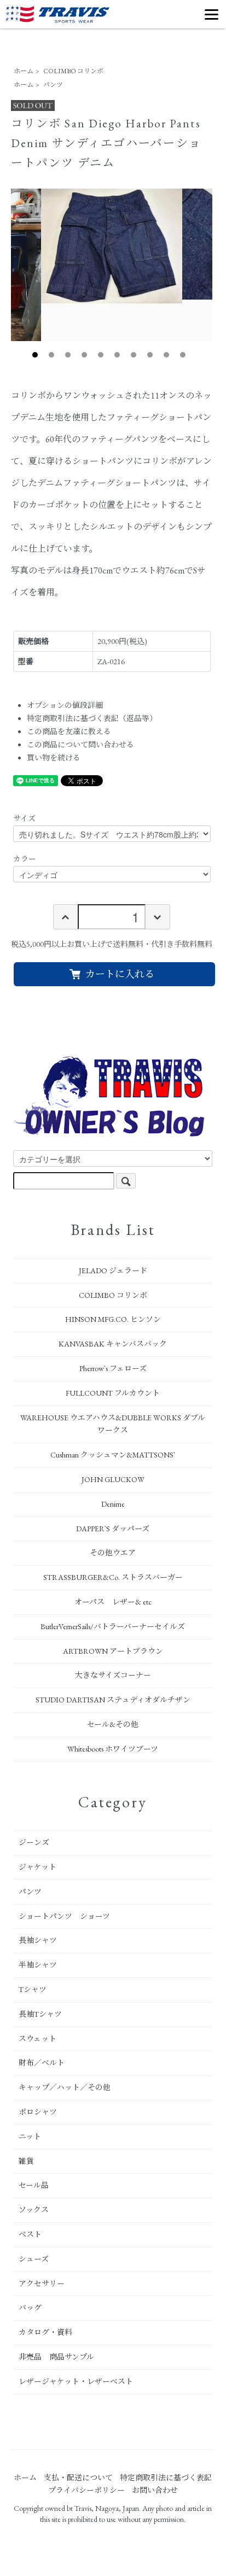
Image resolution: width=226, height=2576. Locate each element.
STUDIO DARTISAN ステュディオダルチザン (113, 1700)
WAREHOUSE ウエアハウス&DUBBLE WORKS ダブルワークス (113, 1424)
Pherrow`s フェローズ (113, 1368)
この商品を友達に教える (69, 731)
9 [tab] (166, 355)
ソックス (34, 2210)
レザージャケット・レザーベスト (76, 2381)
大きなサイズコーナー (113, 1675)
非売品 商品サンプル (56, 2357)
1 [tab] (35, 355)
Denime (113, 1504)
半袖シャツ (38, 1965)
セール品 (34, 2185)
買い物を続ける (54, 758)
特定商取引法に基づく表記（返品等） (92, 718)
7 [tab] (134, 355)
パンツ (53, 85)
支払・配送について (78, 2478)
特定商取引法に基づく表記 (166, 2478)
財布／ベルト (42, 2063)
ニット (30, 2136)
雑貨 (26, 2161)
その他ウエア (113, 1553)
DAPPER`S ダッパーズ (113, 1529)
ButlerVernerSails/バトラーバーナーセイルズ (113, 1626)
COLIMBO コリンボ (73, 71)
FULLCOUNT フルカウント (113, 1393)
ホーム (24, 71)
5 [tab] (101, 355)
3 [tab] (68, 355)
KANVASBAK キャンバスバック (113, 1344)
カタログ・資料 (45, 2332)
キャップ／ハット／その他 (65, 2087)
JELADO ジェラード (113, 1271)
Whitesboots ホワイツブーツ (113, 1749)
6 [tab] (117, 355)
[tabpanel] (112, 246)
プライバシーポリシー (86, 2490)
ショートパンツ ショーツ (64, 1916)
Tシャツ (33, 1989)
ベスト (30, 2234)
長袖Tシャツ (40, 2014)
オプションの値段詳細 (65, 705)
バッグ (30, 2308)
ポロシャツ (38, 2112)
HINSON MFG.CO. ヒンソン (113, 1319)
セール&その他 (113, 1724)
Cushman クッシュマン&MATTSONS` (113, 1455)
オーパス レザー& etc (113, 1602)
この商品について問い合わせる (80, 745)
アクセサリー (42, 2284)
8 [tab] (150, 355)
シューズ (34, 2259)
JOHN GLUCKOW (113, 1479)
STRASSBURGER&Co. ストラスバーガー (113, 1577)
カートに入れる (120, 974)
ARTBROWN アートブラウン (113, 1651)
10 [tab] (183, 355)
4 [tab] (84, 355)
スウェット (37, 2039)
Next (221, 265)
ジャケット (37, 1867)
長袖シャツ (38, 1940)
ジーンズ (34, 1842)
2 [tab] (51, 355)
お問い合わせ (155, 2490)
